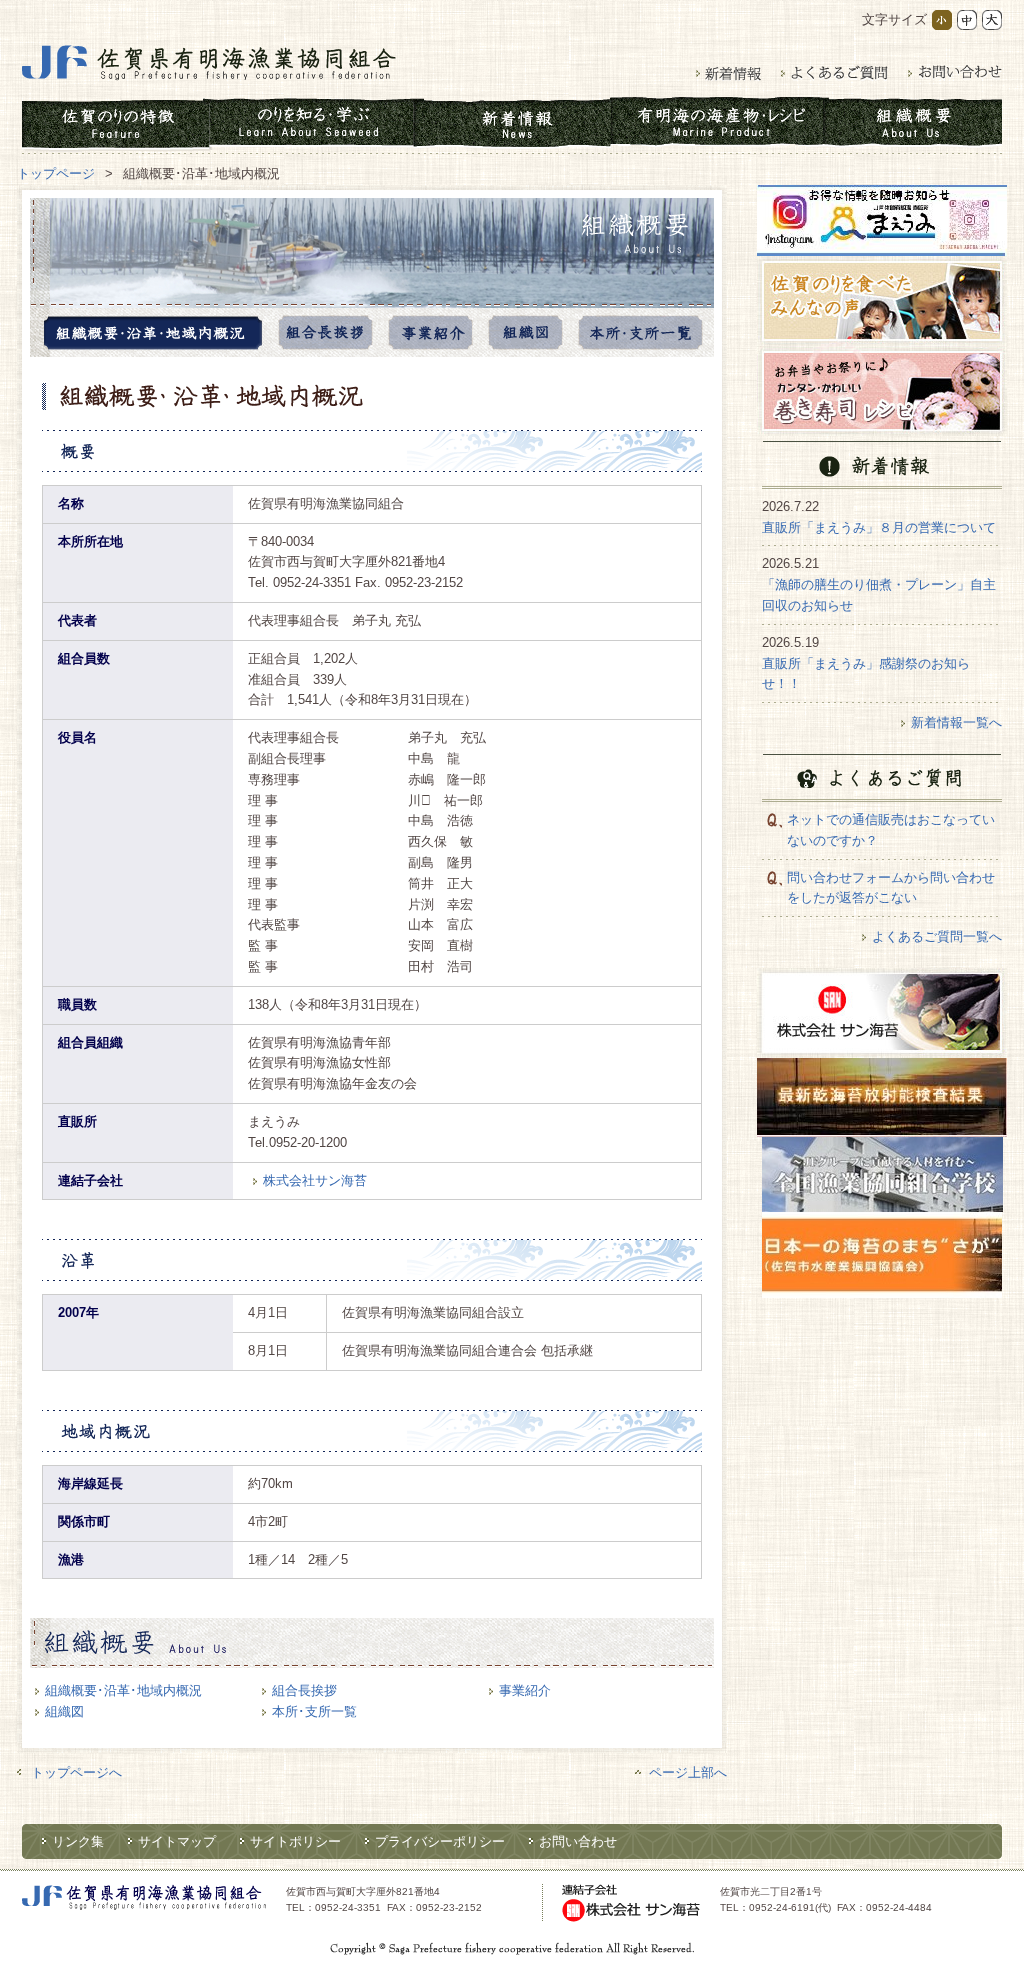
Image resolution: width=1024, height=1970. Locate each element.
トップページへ (76, 1772)
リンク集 (78, 1841)
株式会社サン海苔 (315, 1180)
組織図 (525, 332)
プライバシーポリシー (440, 1841)
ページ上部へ (688, 1772)
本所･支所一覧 (640, 332)
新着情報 (728, 73)
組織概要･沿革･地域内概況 (123, 1690)
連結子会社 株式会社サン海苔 (631, 1903)
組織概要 (912, 124)
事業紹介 (430, 332)
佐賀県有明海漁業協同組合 (209, 63)
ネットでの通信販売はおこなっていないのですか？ (891, 830)
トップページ (56, 173)
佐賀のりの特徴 (116, 124)
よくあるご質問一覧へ (937, 936)
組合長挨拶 (325, 332)
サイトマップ (177, 1841)
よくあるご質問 (834, 73)
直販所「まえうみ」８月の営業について (879, 527)
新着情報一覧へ (956, 722)
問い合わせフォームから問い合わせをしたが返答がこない (891, 888)
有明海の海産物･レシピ (716, 124)
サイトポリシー (295, 1841)
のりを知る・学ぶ (311, 124)
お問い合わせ (955, 73)
